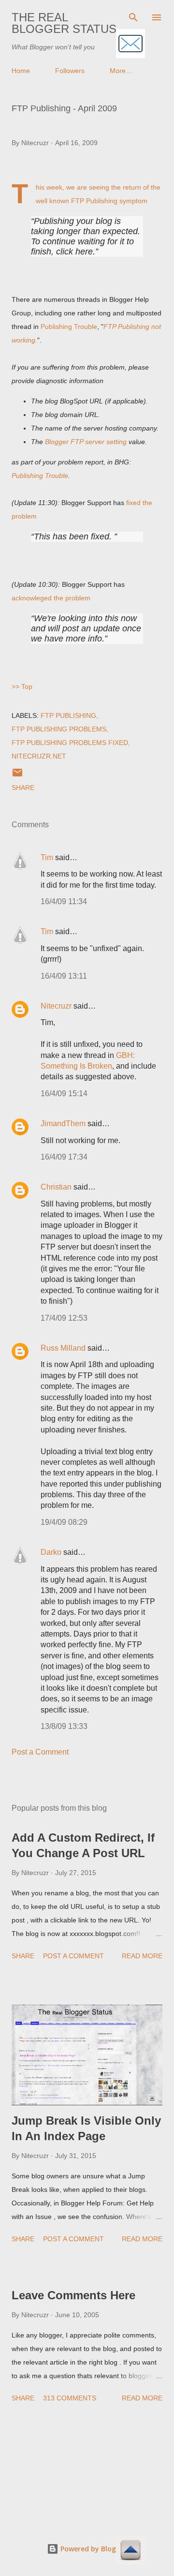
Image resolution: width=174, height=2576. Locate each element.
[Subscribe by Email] (130, 44)
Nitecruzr (56, 1006)
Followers (70, 71)
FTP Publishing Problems (59, 729)
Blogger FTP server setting (86, 442)
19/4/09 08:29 (64, 1522)
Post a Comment (40, 1752)
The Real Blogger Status (64, 23)
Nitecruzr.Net (39, 756)
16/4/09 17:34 (64, 1157)
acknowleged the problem (51, 598)
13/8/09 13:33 (64, 1726)
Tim (47, 857)
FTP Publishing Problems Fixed (70, 743)
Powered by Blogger (93, 2549)
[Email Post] (17, 776)
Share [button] (23, 788)
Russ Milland (63, 1348)
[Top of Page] (130, 2551)
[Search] (133, 17)
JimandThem (63, 1124)
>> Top (22, 686)
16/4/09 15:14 (64, 1094)
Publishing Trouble (69, 327)
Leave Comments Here (73, 2295)
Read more (142, 1956)
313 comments (70, 2398)
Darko (51, 1552)
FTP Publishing (68, 715)
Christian (56, 1187)
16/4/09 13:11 (64, 976)
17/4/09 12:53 (64, 1318)
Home (21, 71)
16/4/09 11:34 (64, 901)
